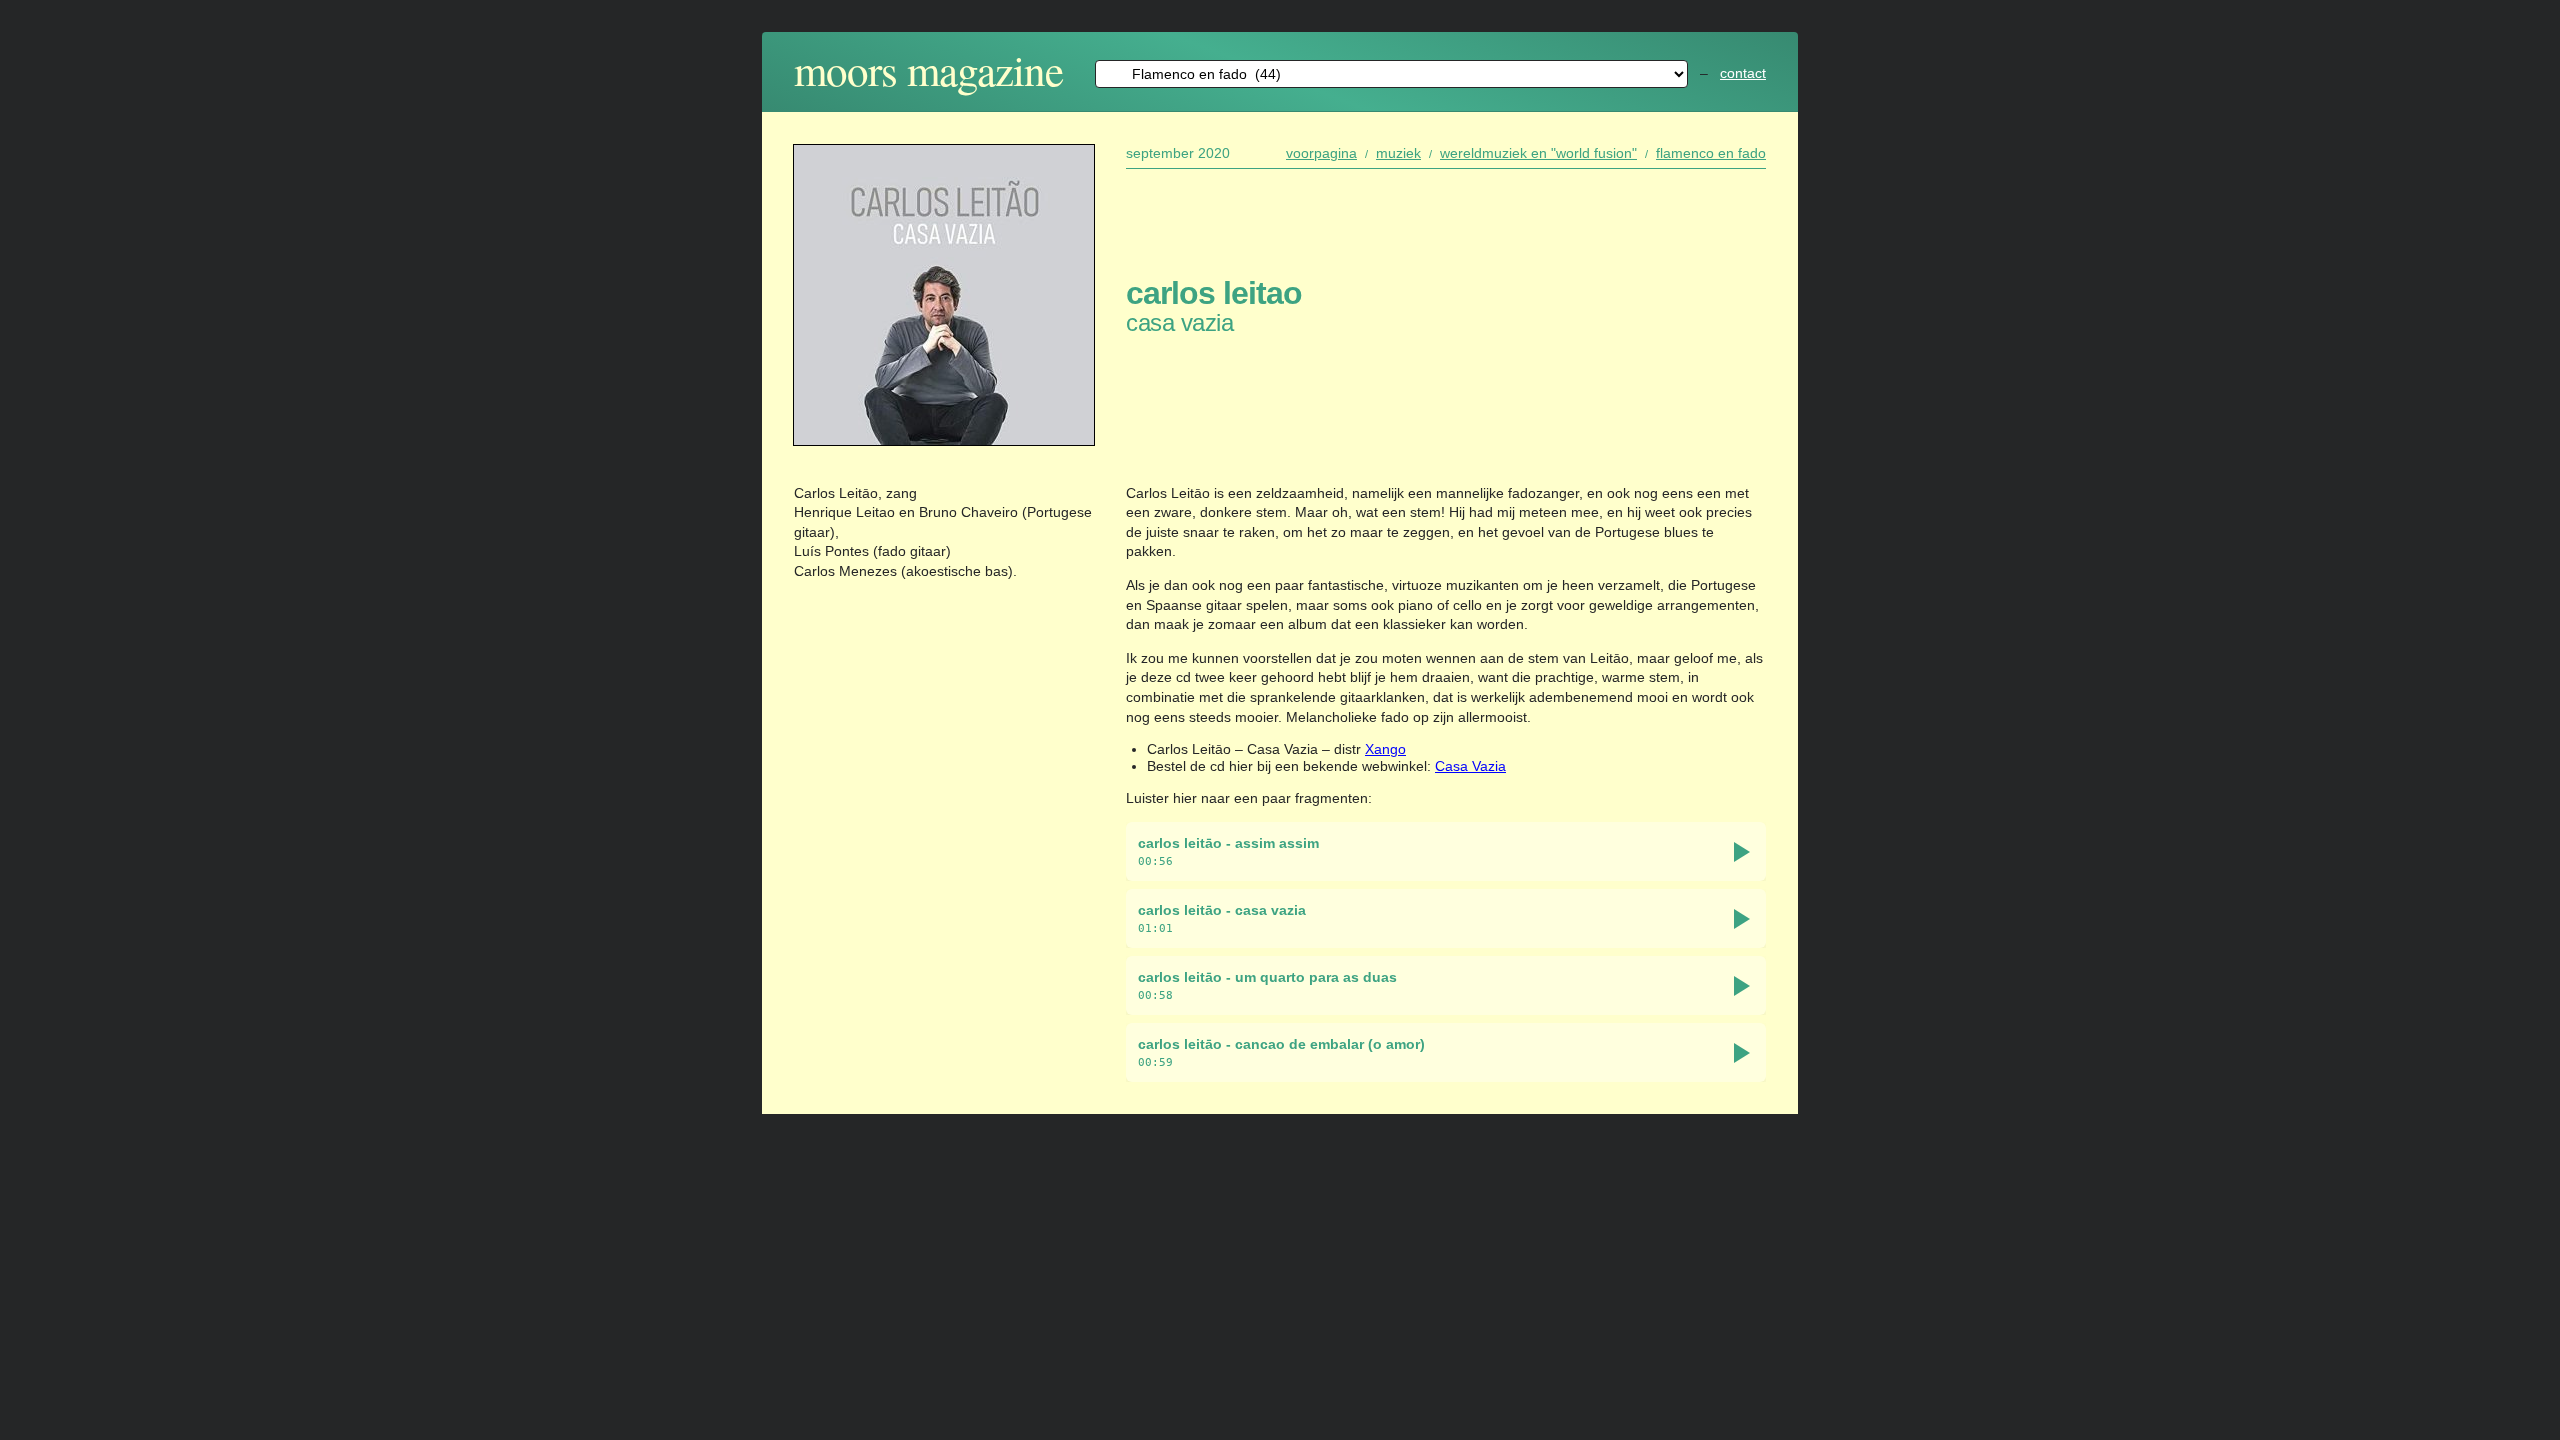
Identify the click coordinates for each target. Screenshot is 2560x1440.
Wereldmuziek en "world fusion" (1538, 153)
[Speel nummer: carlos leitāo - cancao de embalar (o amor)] (1742, 1053)
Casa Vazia (1470, 766)
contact (1743, 73)
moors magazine (928, 69)
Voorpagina (1321, 153)
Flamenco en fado (1711, 153)
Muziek (1398, 153)
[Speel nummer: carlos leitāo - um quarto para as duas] (1742, 986)
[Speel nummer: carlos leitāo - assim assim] (1742, 852)
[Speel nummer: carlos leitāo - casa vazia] (1742, 919)
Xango (1385, 749)
